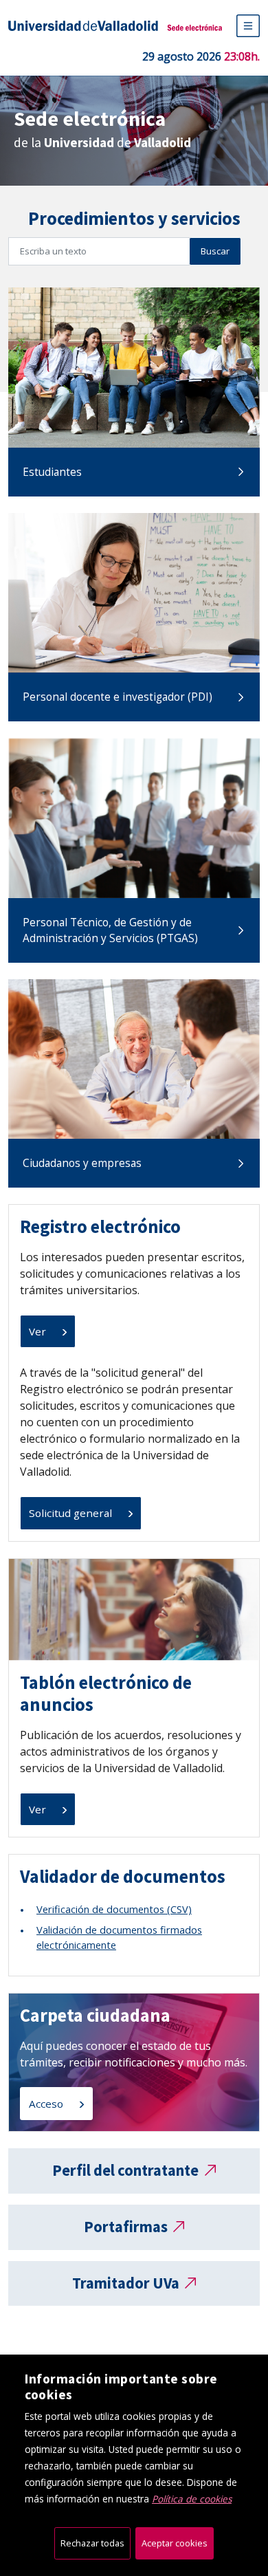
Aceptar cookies (175, 2543)
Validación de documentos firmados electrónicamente (119, 1937)
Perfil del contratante (125, 2170)
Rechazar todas (92, 2543)
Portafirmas (126, 2227)
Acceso (47, 2104)
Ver (39, 1331)
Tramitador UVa (126, 2283)
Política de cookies (192, 2499)
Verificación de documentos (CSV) (114, 1909)
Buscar (215, 251)
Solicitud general (72, 1513)
